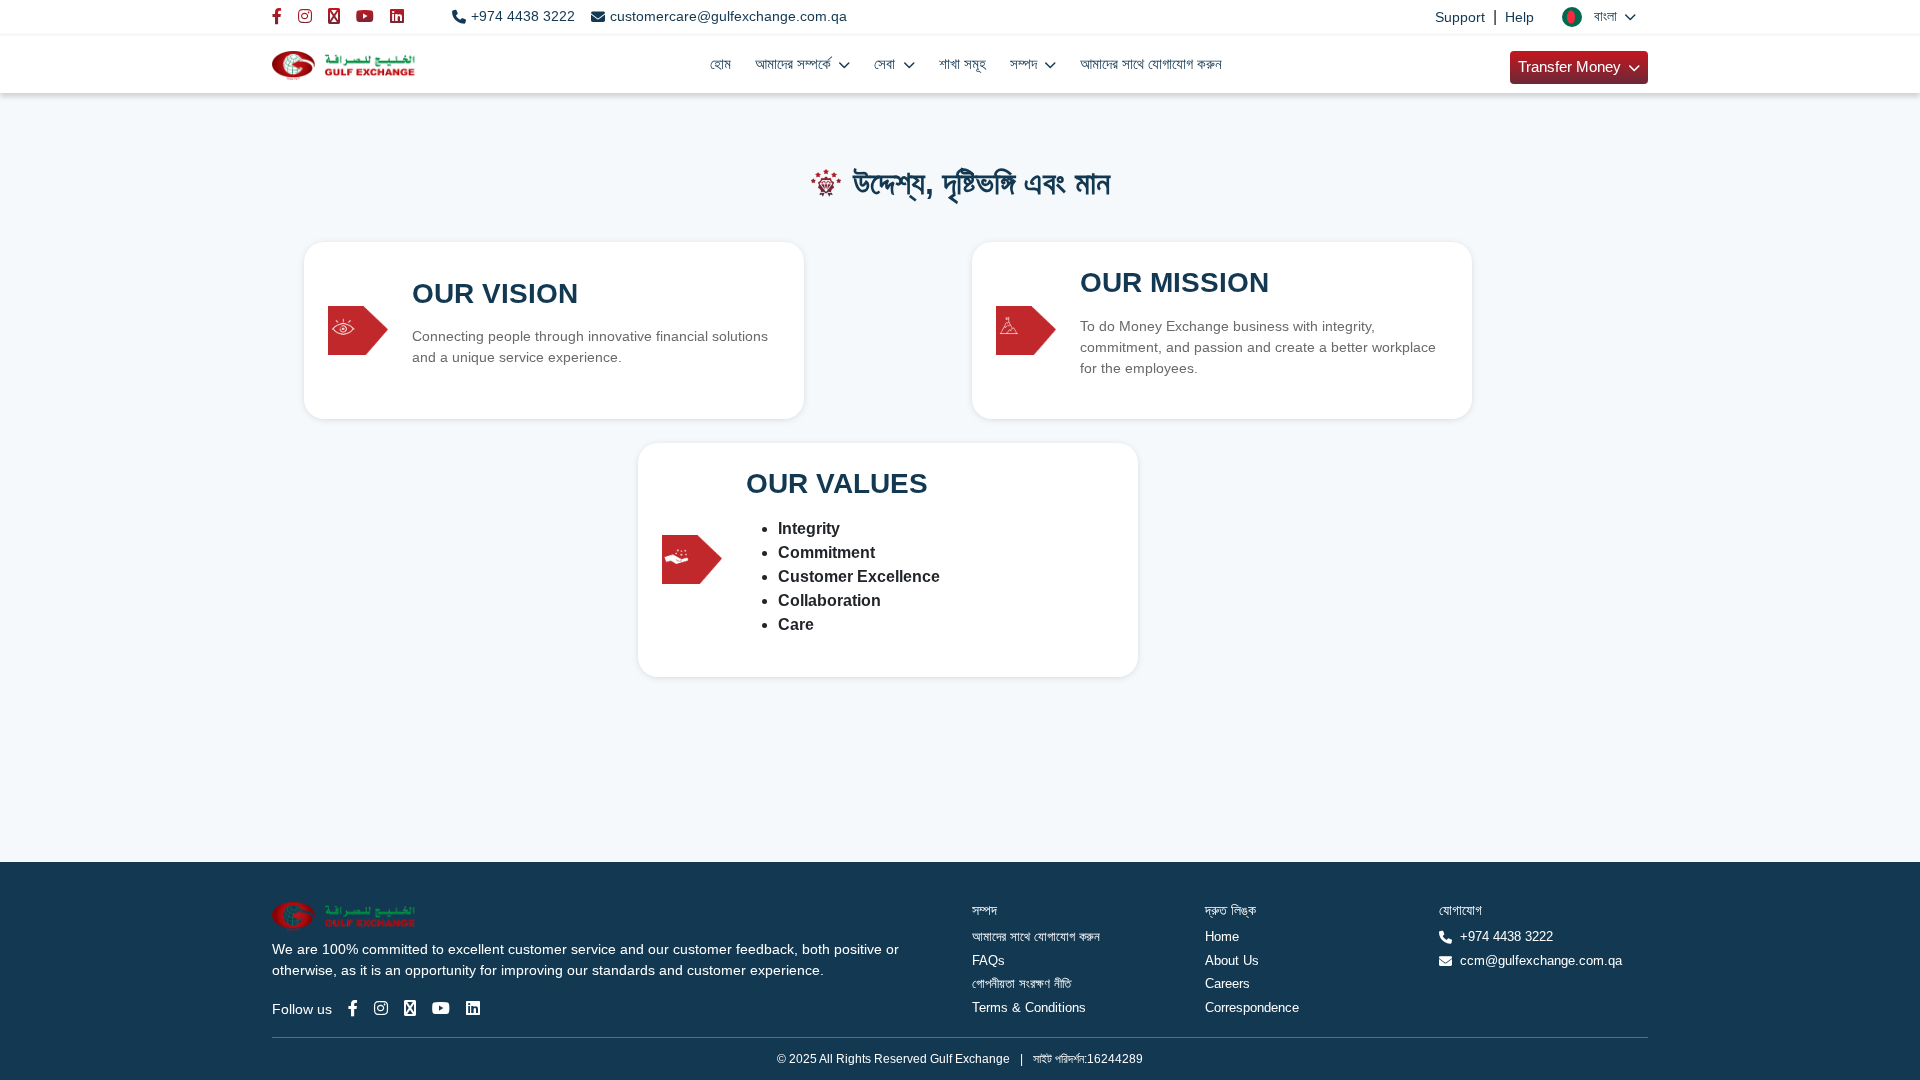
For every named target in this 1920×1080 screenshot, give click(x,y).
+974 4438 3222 (523, 16)
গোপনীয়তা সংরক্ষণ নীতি (1021, 983)
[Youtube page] (441, 1008)
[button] (1599, 16)
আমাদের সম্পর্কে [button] (795, 63)
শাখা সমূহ (962, 63)
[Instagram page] (381, 1008)
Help (1519, 17)
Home (1222, 936)
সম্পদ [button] (1025, 63)
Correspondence (1252, 1007)
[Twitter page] (410, 1008)
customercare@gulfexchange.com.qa (728, 16)
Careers (1227, 983)
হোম (720, 63)
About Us (1232, 960)
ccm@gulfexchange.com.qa (1541, 960)
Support (1460, 17)
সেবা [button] (886, 63)
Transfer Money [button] (1571, 66)
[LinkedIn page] (473, 1008)
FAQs (988, 960)
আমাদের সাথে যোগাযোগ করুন (1151, 63)
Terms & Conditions (1029, 1007)
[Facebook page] (353, 1008)
